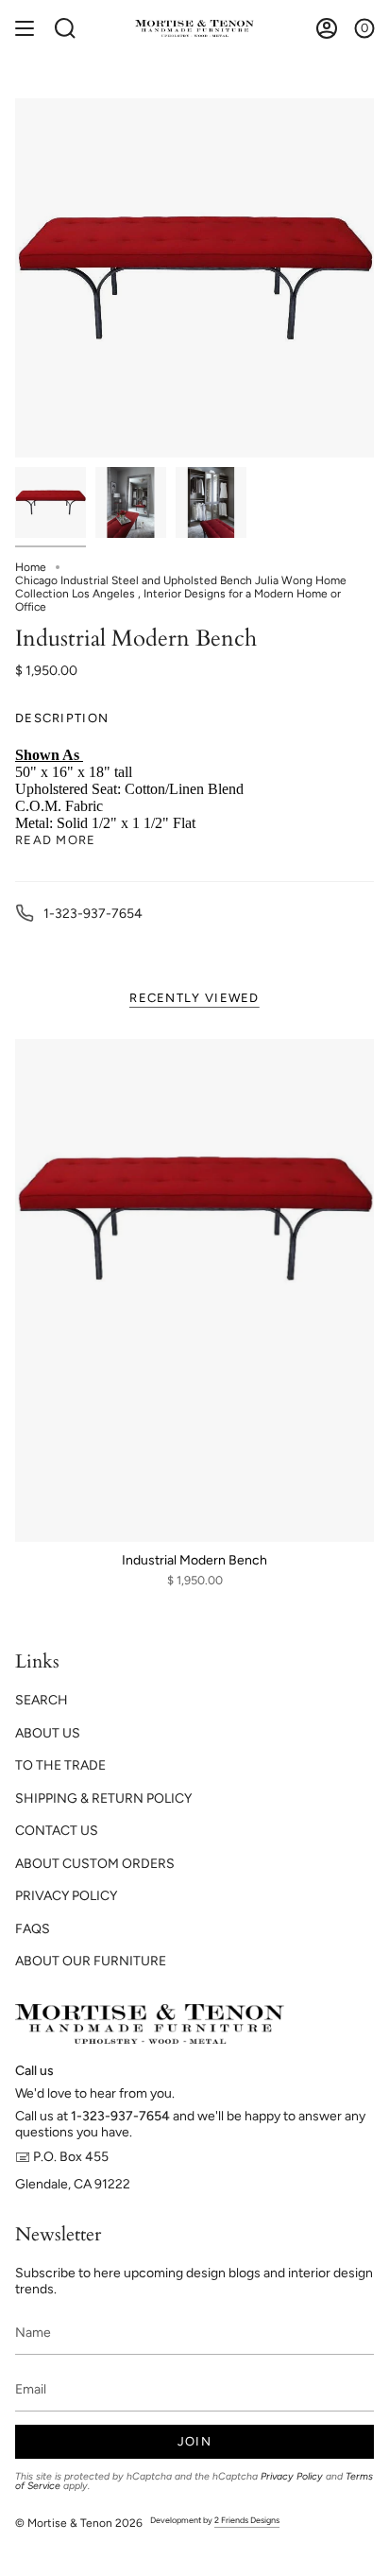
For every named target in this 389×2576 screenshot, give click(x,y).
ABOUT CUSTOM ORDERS (95, 1864)
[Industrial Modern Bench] (194, 1290)
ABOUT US (48, 1733)
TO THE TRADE (60, 1765)
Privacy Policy (292, 2476)
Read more (56, 840)
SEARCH (42, 1700)
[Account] (327, 28)
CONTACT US (57, 1831)
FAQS (33, 1929)
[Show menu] (25, 28)
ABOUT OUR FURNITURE (91, 1961)
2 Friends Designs (247, 2520)
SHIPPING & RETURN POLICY (103, 1798)
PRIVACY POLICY (66, 1896)
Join (194, 2441)
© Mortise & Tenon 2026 (79, 2523)
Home (31, 567)
